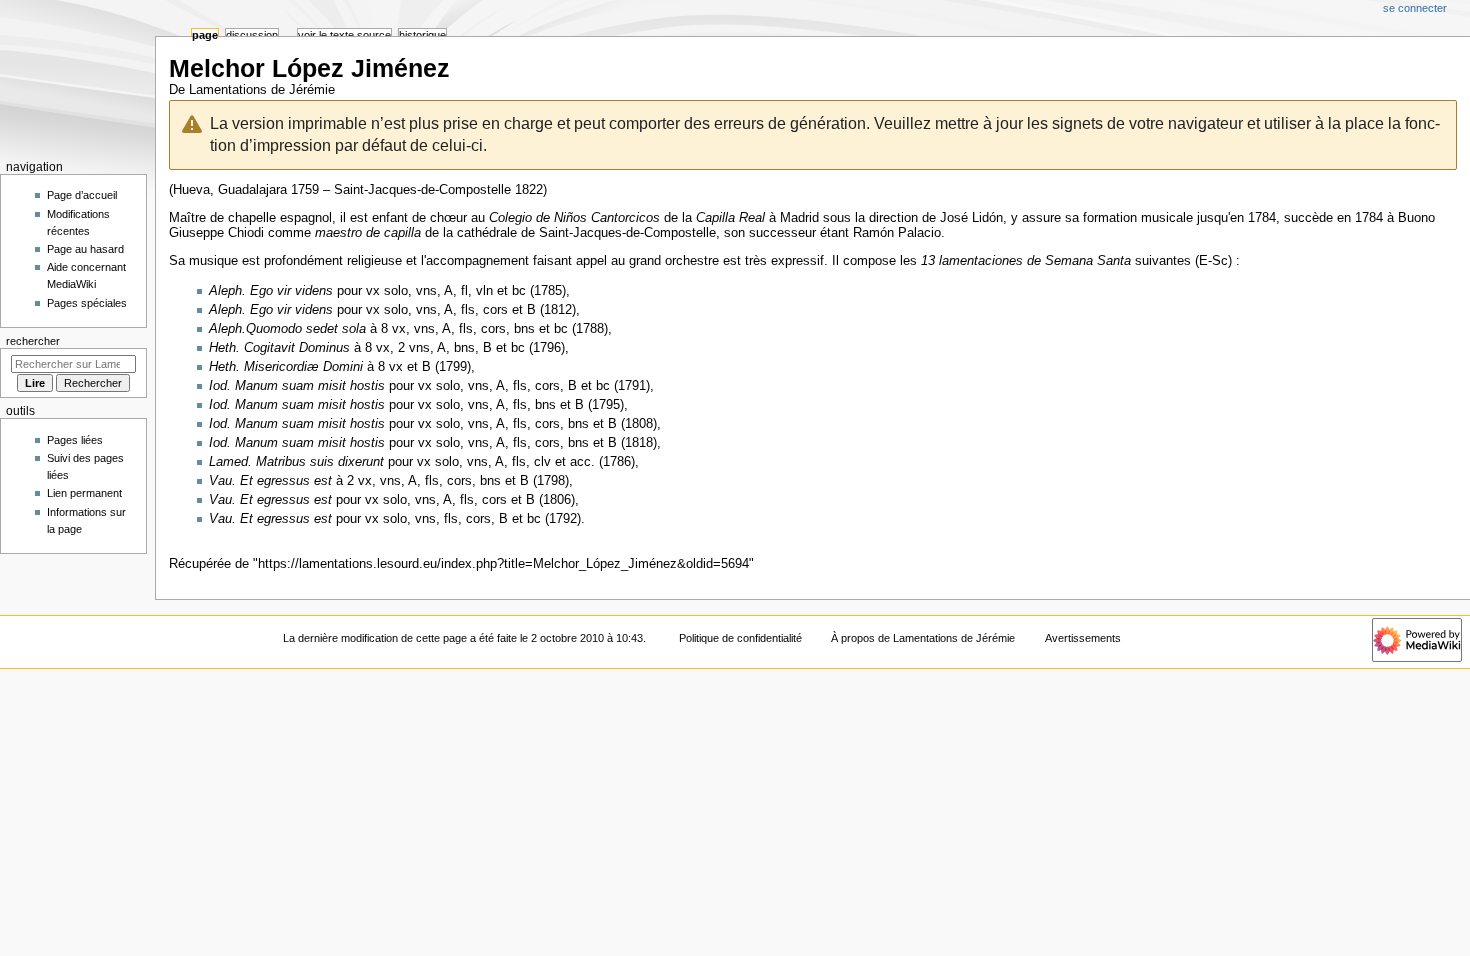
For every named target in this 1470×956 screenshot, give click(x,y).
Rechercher (33, 341)
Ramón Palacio (897, 233)
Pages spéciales (87, 303)
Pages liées (75, 440)
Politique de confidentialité (740, 638)
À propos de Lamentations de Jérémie (923, 638)
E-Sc (1213, 261)
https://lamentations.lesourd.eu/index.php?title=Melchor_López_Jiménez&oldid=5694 (503, 564)
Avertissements (1083, 638)
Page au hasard (85, 249)
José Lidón (971, 218)
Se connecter (1415, 8)
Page (205, 35)
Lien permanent (84, 493)
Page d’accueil (82, 195)
